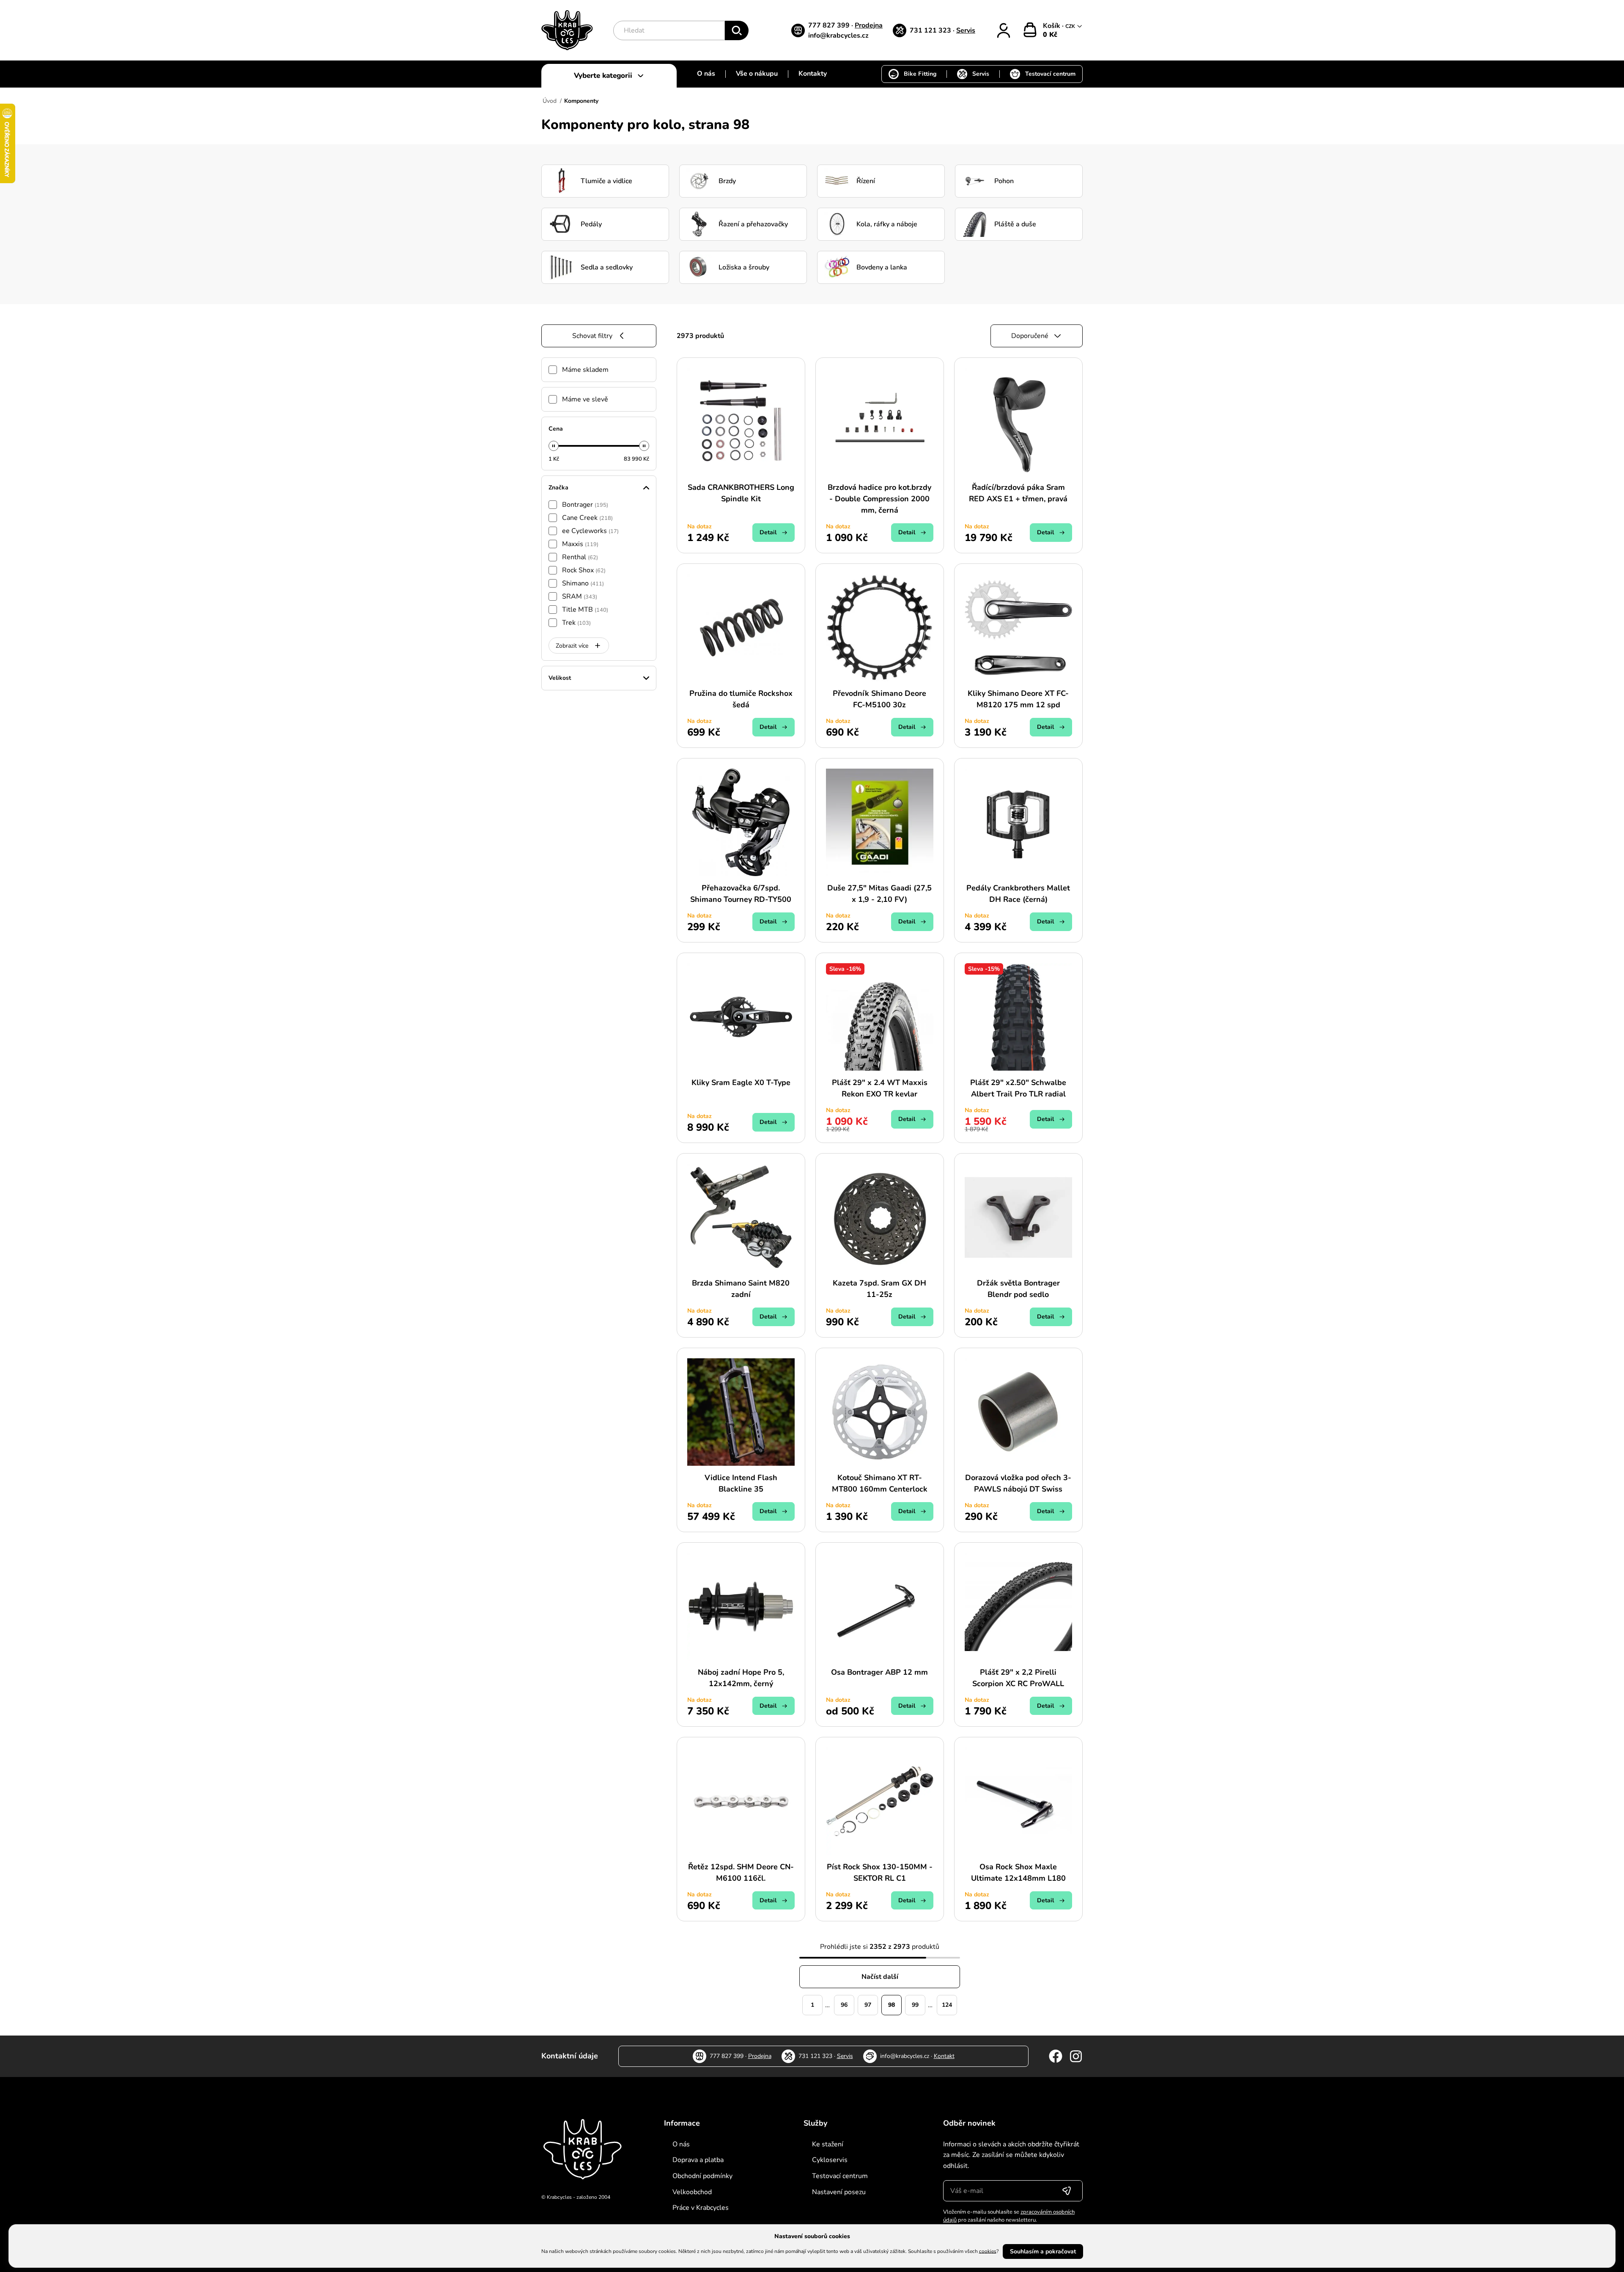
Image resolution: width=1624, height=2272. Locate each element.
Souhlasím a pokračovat (1043, 2251)
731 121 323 (931, 30)
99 (915, 2005)
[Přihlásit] (1004, 30)
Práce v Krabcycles (701, 2208)
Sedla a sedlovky (607, 267)
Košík (1052, 26)
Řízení (866, 181)
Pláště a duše (1015, 224)
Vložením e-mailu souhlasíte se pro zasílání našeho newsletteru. (1009, 2216)
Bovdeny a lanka (882, 267)
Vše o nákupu (757, 74)
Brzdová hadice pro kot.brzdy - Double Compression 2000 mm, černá (879, 499)
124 (947, 2005)
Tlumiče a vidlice (606, 181)
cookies (988, 2251)
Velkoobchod (692, 2192)
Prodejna (869, 25)
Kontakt (944, 2056)
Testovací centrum (1050, 74)
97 (868, 2005)
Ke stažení (828, 2144)
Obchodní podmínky (702, 2176)
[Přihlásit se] (1067, 2191)
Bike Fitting (920, 74)
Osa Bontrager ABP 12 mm (879, 1672)
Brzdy (727, 181)
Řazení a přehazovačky (753, 224)
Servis (966, 30)
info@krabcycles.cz (838, 36)
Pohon (1004, 181)
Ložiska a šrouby (744, 267)
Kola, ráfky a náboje (887, 224)
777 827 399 (830, 25)
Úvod (550, 101)
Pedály (591, 224)
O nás (706, 74)
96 (844, 2005)
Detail (768, 532)
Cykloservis (830, 2160)
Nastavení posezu (839, 2192)
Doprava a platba (698, 2160)
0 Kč (1050, 35)
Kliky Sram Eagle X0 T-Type (741, 1082)
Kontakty (813, 74)
